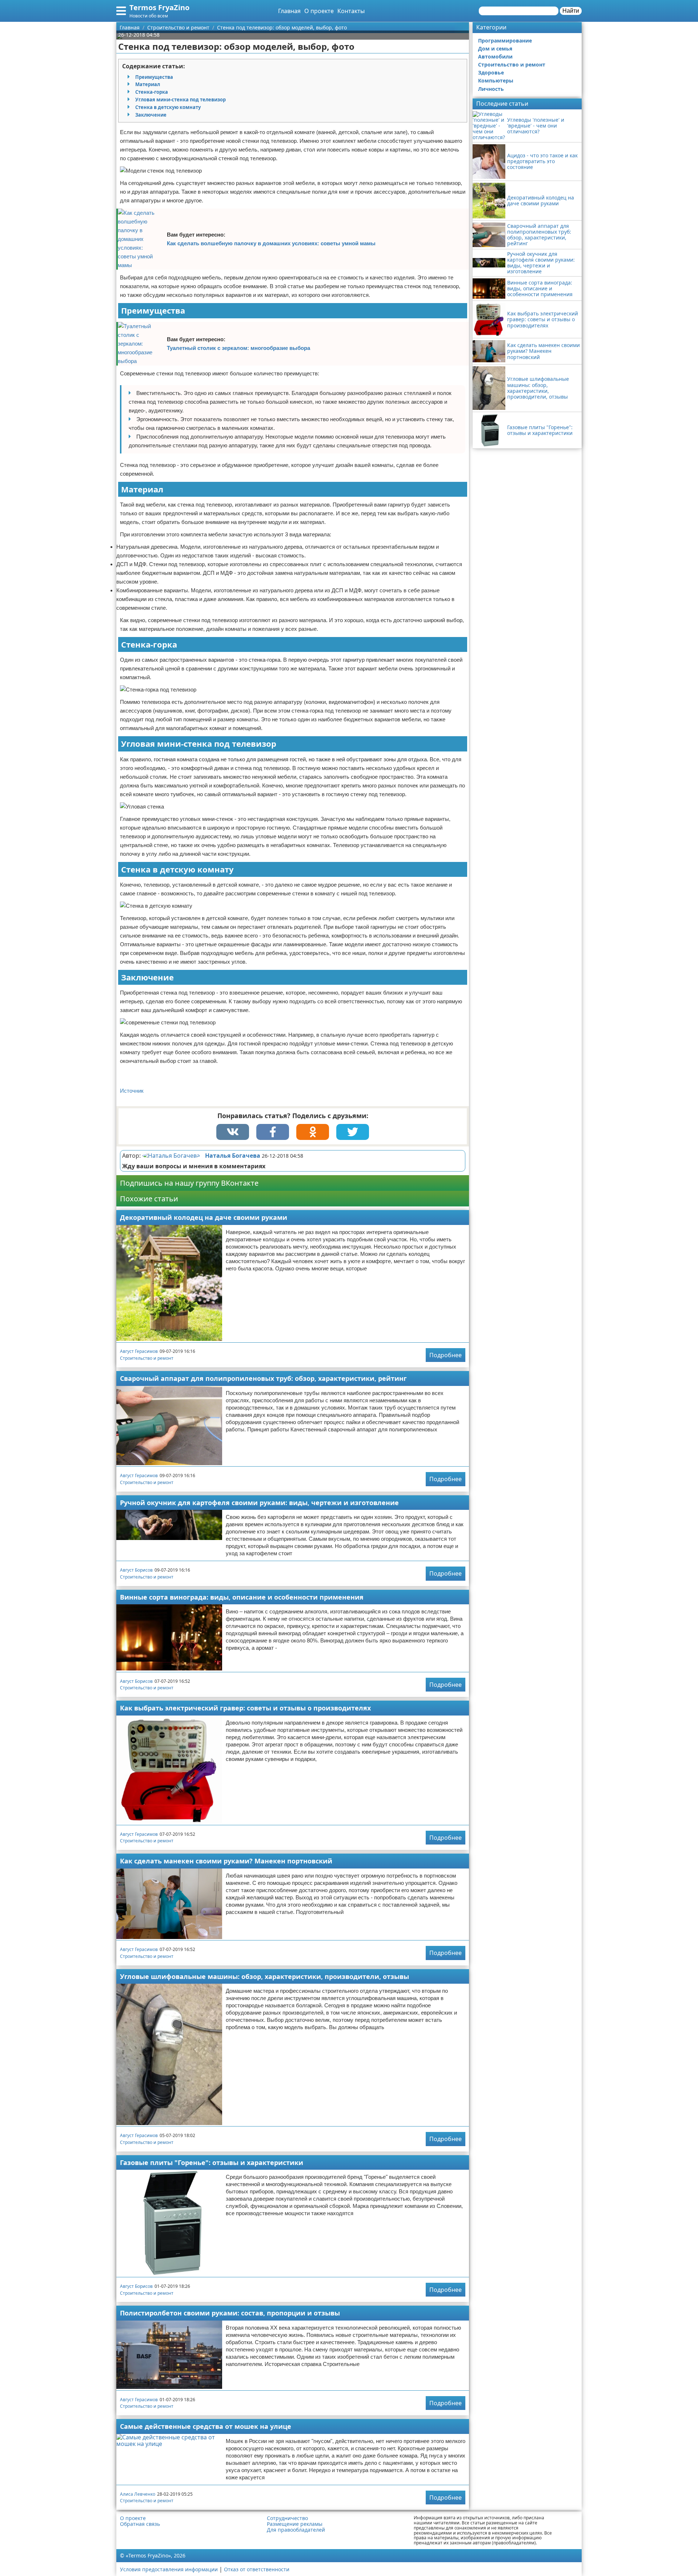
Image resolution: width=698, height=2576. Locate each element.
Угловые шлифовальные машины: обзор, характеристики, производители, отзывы (264, 1976)
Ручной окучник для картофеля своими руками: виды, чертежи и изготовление (259, 1503)
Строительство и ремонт (147, 1358)
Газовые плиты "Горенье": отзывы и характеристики (212, 2162)
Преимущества (154, 77)
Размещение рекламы (295, 2524)
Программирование (505, 41)
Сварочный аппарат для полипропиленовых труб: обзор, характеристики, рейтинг (263, 1378)
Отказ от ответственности (257, 2569)
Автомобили (495, 57)
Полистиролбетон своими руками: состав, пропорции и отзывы (230, 2313)
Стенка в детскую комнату (168, 107)
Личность (491, 89)
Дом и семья (495, 49)
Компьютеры (496, 80)
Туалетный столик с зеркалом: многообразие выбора (238, 348)
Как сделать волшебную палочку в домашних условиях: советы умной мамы (271, 243)
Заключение (151, 115)
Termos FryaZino (159, 7)
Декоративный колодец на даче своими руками (204, 1217)
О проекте (319, 11)
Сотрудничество (287, 2518)
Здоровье (491, 72)
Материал (148, 84)
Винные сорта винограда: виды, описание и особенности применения (242, 1597)
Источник (132, 1091)
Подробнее (446, 1355)
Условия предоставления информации (169, 2569)
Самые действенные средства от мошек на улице (206, 2426)
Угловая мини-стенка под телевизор (180, 100)
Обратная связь (140, 2524)
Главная (289, 11)
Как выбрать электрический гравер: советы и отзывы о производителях (245, 1708)
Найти (571, 11)
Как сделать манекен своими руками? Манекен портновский (226, 1861)
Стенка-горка (152, 92)
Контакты (351, 11)
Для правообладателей (296, 2530)
